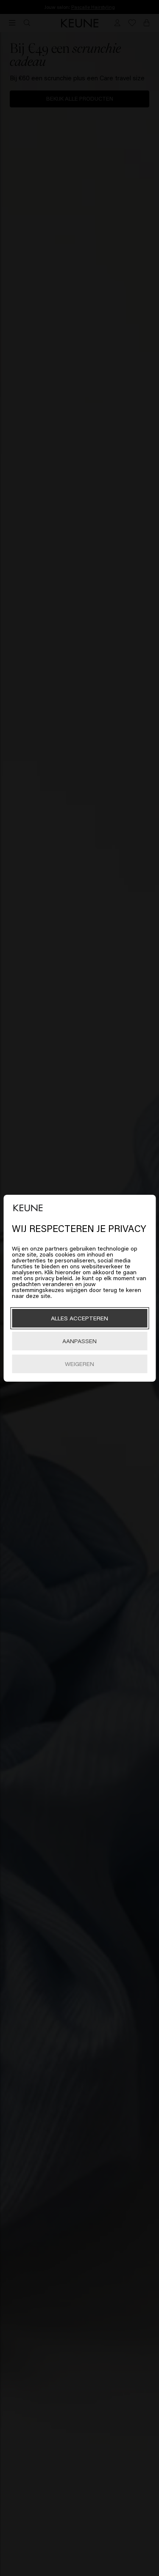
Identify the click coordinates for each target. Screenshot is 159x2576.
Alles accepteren (79, 1318)
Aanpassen (79, 1341)
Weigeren (79, 1364)
